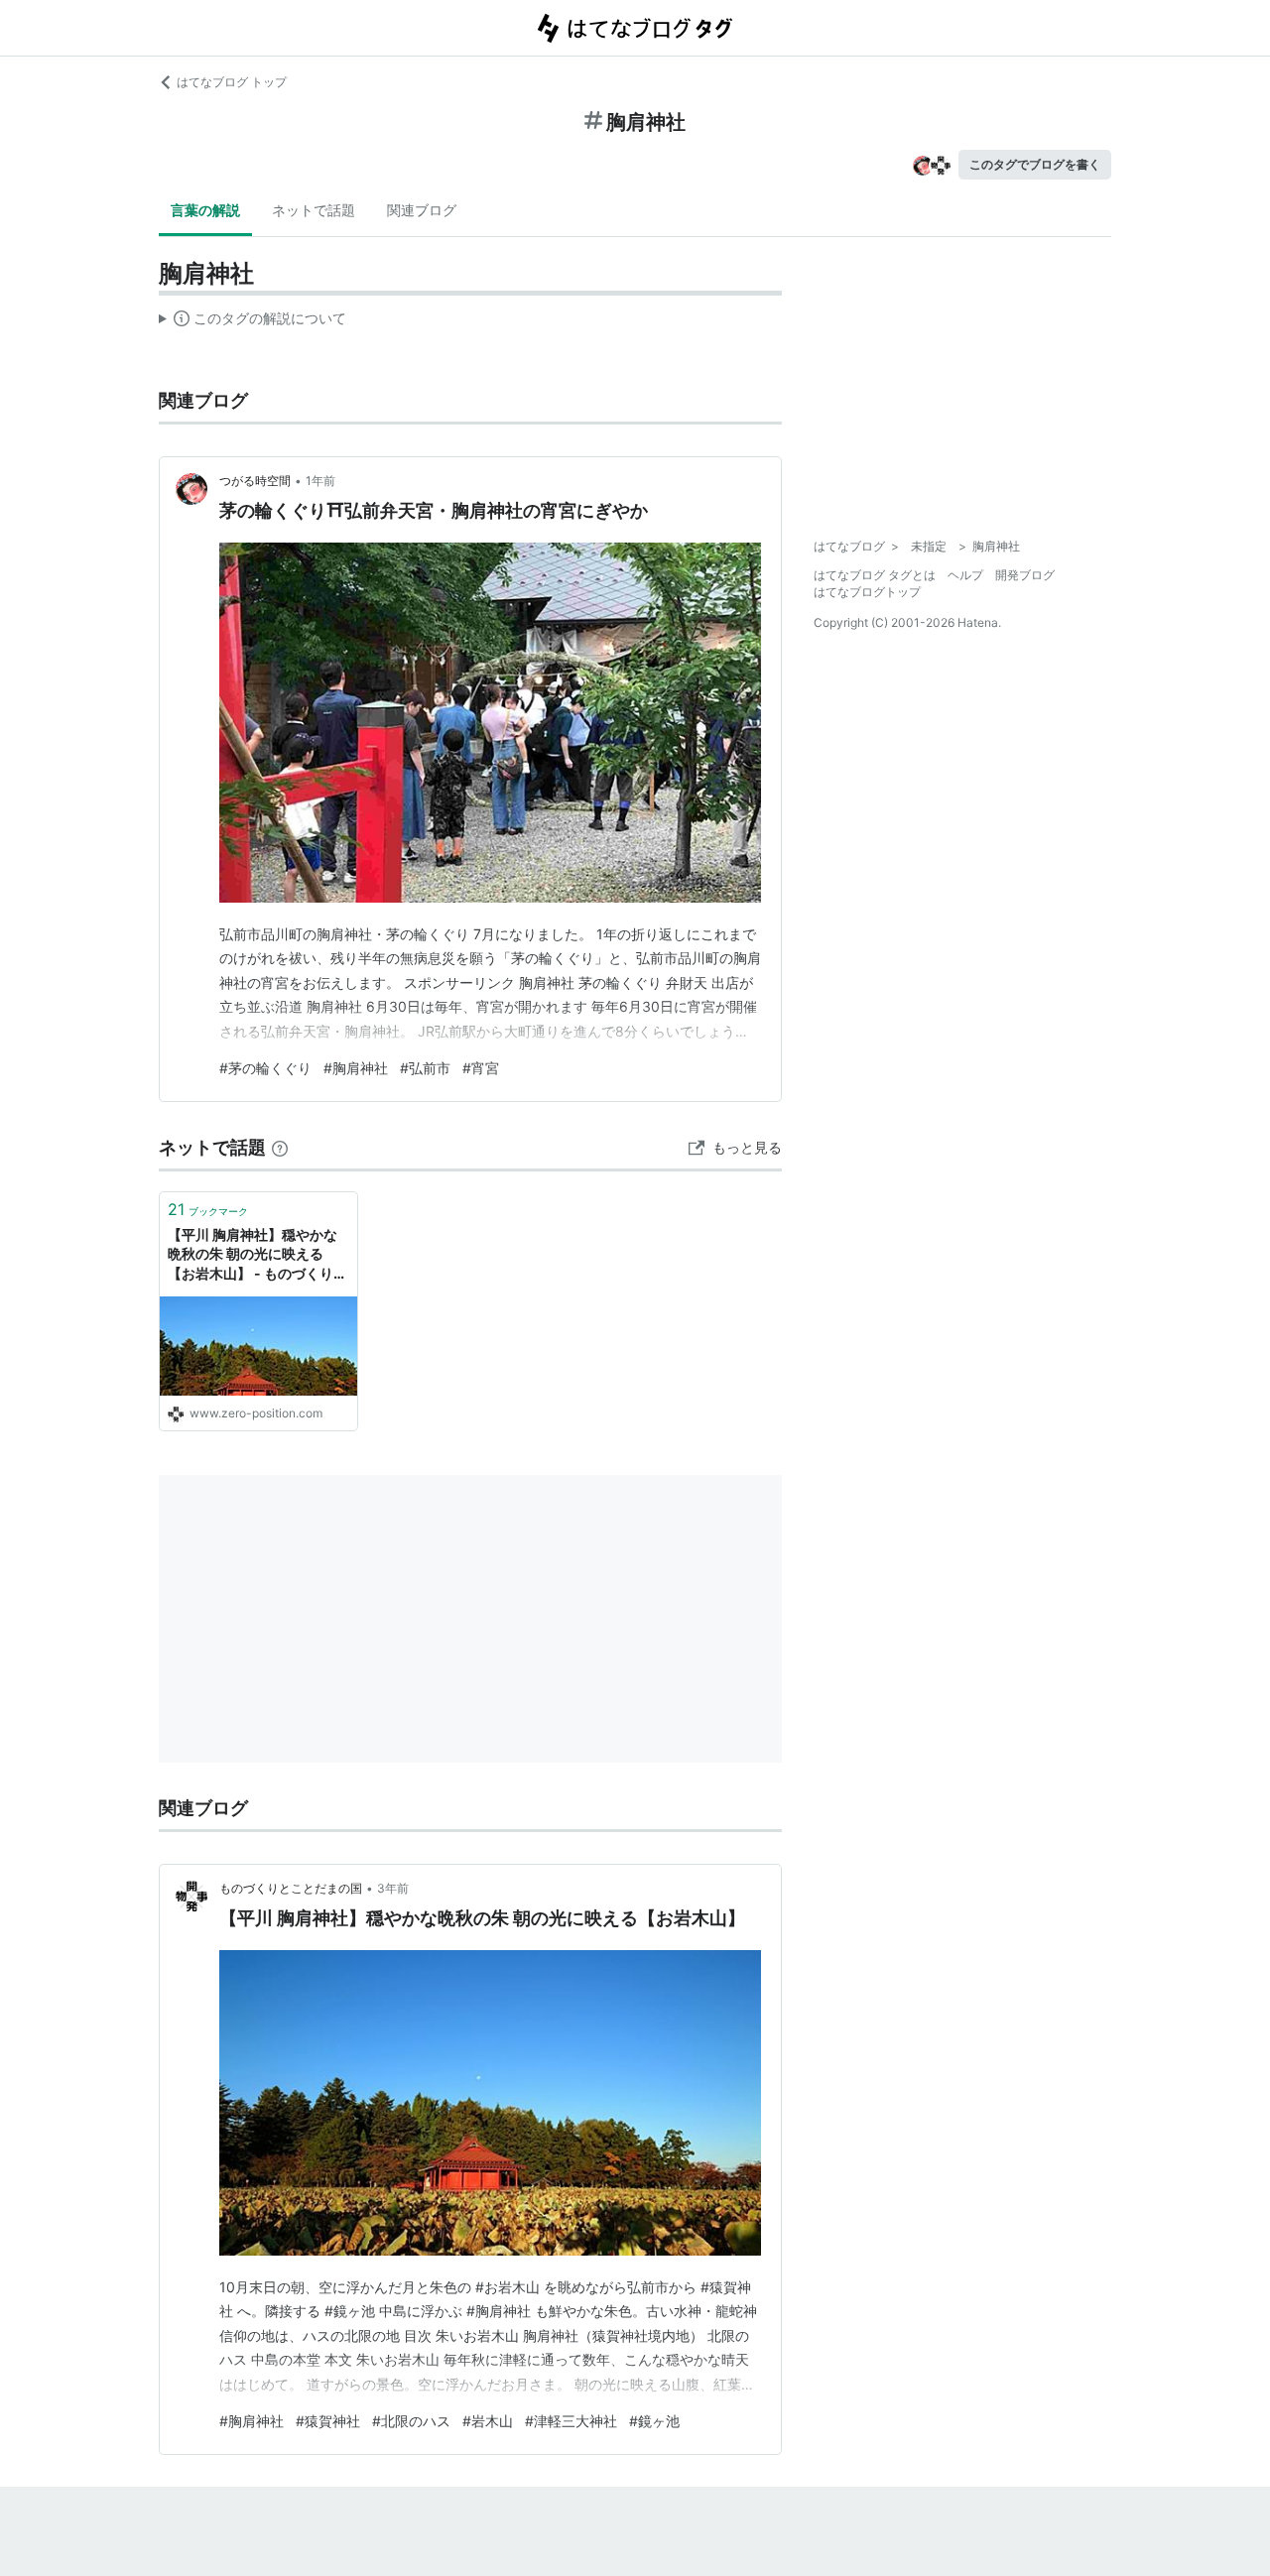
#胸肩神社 (356, 1068)
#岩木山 (488, 2421)
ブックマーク (208, 1209)
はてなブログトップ (867, 592)
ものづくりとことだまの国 (291, 1888)
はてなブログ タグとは (875, 575)
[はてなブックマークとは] (280, 1147)
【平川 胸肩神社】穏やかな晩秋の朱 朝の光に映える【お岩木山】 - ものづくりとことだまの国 (257, 1255)
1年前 (320, 481)
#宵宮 (481, 1068)
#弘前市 (425, 1068)
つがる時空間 (255, 481)
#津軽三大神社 (571, 2421)
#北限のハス (411, 2421)
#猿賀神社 (328, 2421)
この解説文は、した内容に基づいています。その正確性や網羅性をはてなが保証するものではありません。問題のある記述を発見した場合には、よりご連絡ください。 (253, 322)
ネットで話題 (314, 210)
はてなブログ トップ (232, 82)
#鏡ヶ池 (654, 2421)
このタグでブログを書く (1035, 164)
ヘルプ (965, 575)
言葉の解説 (205, 210)
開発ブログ (1025, 575)
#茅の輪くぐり (265, 1068)
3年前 (393, 1888)
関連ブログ (422, 210)
